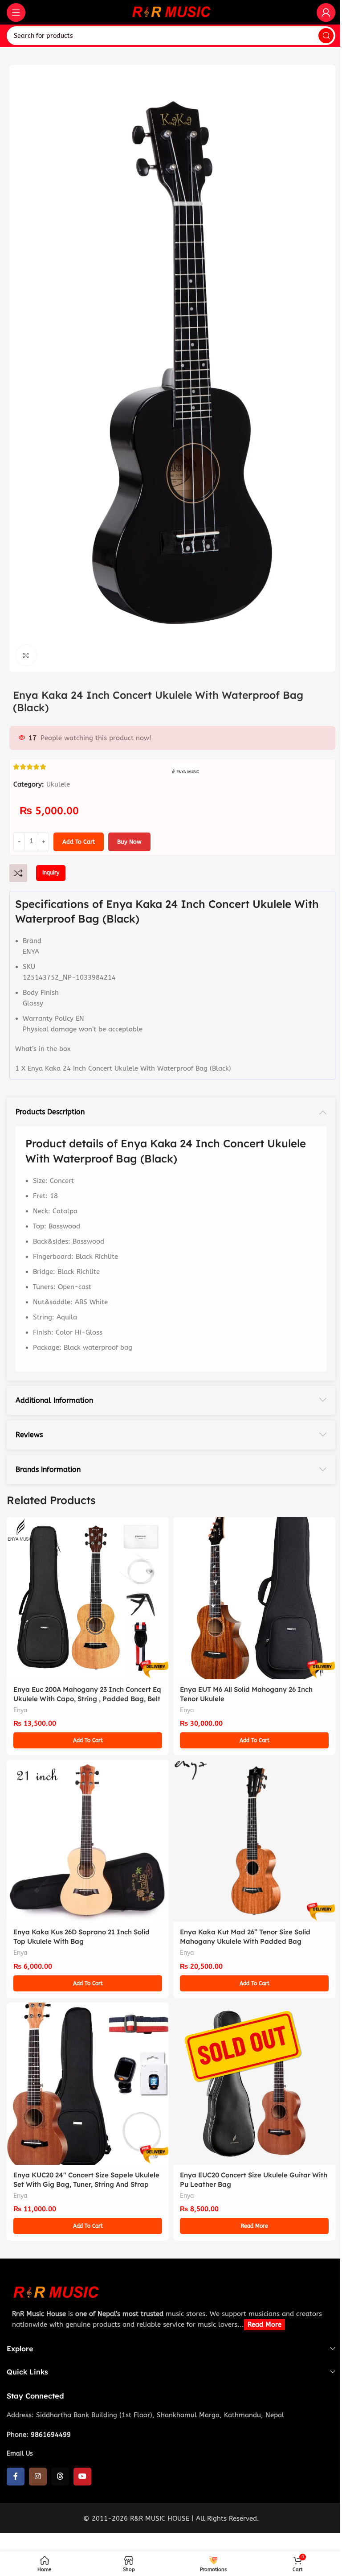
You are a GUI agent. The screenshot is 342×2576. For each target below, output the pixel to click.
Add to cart (79, 842)
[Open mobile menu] (16, 12)
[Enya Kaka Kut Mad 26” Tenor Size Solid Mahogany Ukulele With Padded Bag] (254, 1841)
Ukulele (58, 784)
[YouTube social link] (82, 2477)
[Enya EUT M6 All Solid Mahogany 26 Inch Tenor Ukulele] (254, 1598)
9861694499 (51, 2435)
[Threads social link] (60, 2477)
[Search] (326, 36)
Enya (20, 1710)
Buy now (129, 842)
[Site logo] (171, 12)
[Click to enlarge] (26, 655)
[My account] (326, 12)
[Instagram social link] (38, 2477)
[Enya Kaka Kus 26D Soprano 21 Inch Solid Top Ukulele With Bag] (88, 1841)
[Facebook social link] (16, 2477)
